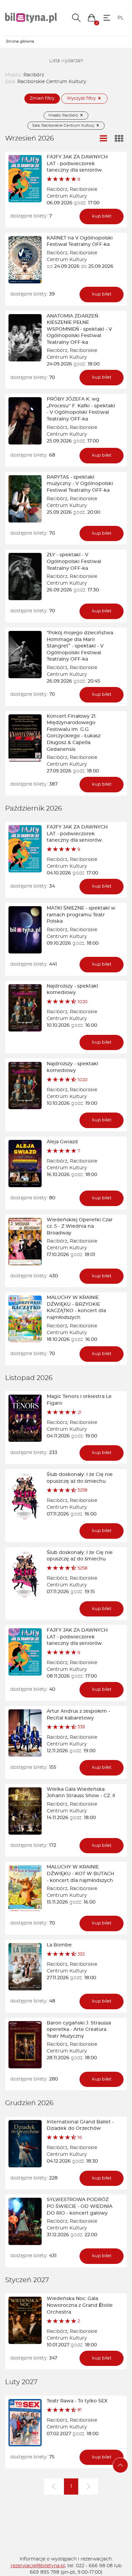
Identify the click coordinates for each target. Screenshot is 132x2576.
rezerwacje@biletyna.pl (38, 2566)
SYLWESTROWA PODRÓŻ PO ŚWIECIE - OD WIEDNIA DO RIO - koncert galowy (80, 2206)
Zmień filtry (42, 98)
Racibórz (57, 189)
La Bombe (59, 1945)
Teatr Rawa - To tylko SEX (77, 2401)
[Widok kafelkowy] (119, 139)
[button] (92, 18)
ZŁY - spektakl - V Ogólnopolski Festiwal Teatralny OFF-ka (74, 562)
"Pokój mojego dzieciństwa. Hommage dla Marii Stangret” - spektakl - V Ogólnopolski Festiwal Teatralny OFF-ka (80, 646)
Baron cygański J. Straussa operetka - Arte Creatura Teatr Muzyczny (79, 2030)
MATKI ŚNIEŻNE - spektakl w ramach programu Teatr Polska (81, 915)
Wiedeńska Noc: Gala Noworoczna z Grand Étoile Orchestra (80, 2305)
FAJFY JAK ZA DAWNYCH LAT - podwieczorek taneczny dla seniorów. (77, 164)
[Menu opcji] (107, 18)
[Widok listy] (104, 139)
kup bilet (102, 216)
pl (120, 18)
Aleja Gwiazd (62, 1142)
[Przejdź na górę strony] (120, 2465)
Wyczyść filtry (82, 98)
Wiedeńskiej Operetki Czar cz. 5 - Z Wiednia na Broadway (80, 1227)
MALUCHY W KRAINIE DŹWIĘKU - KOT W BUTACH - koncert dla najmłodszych (80, 1874)
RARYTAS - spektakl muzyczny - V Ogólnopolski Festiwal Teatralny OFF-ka (80, 484)
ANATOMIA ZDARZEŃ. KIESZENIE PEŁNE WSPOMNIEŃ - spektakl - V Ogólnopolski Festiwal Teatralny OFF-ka (79, 329)
